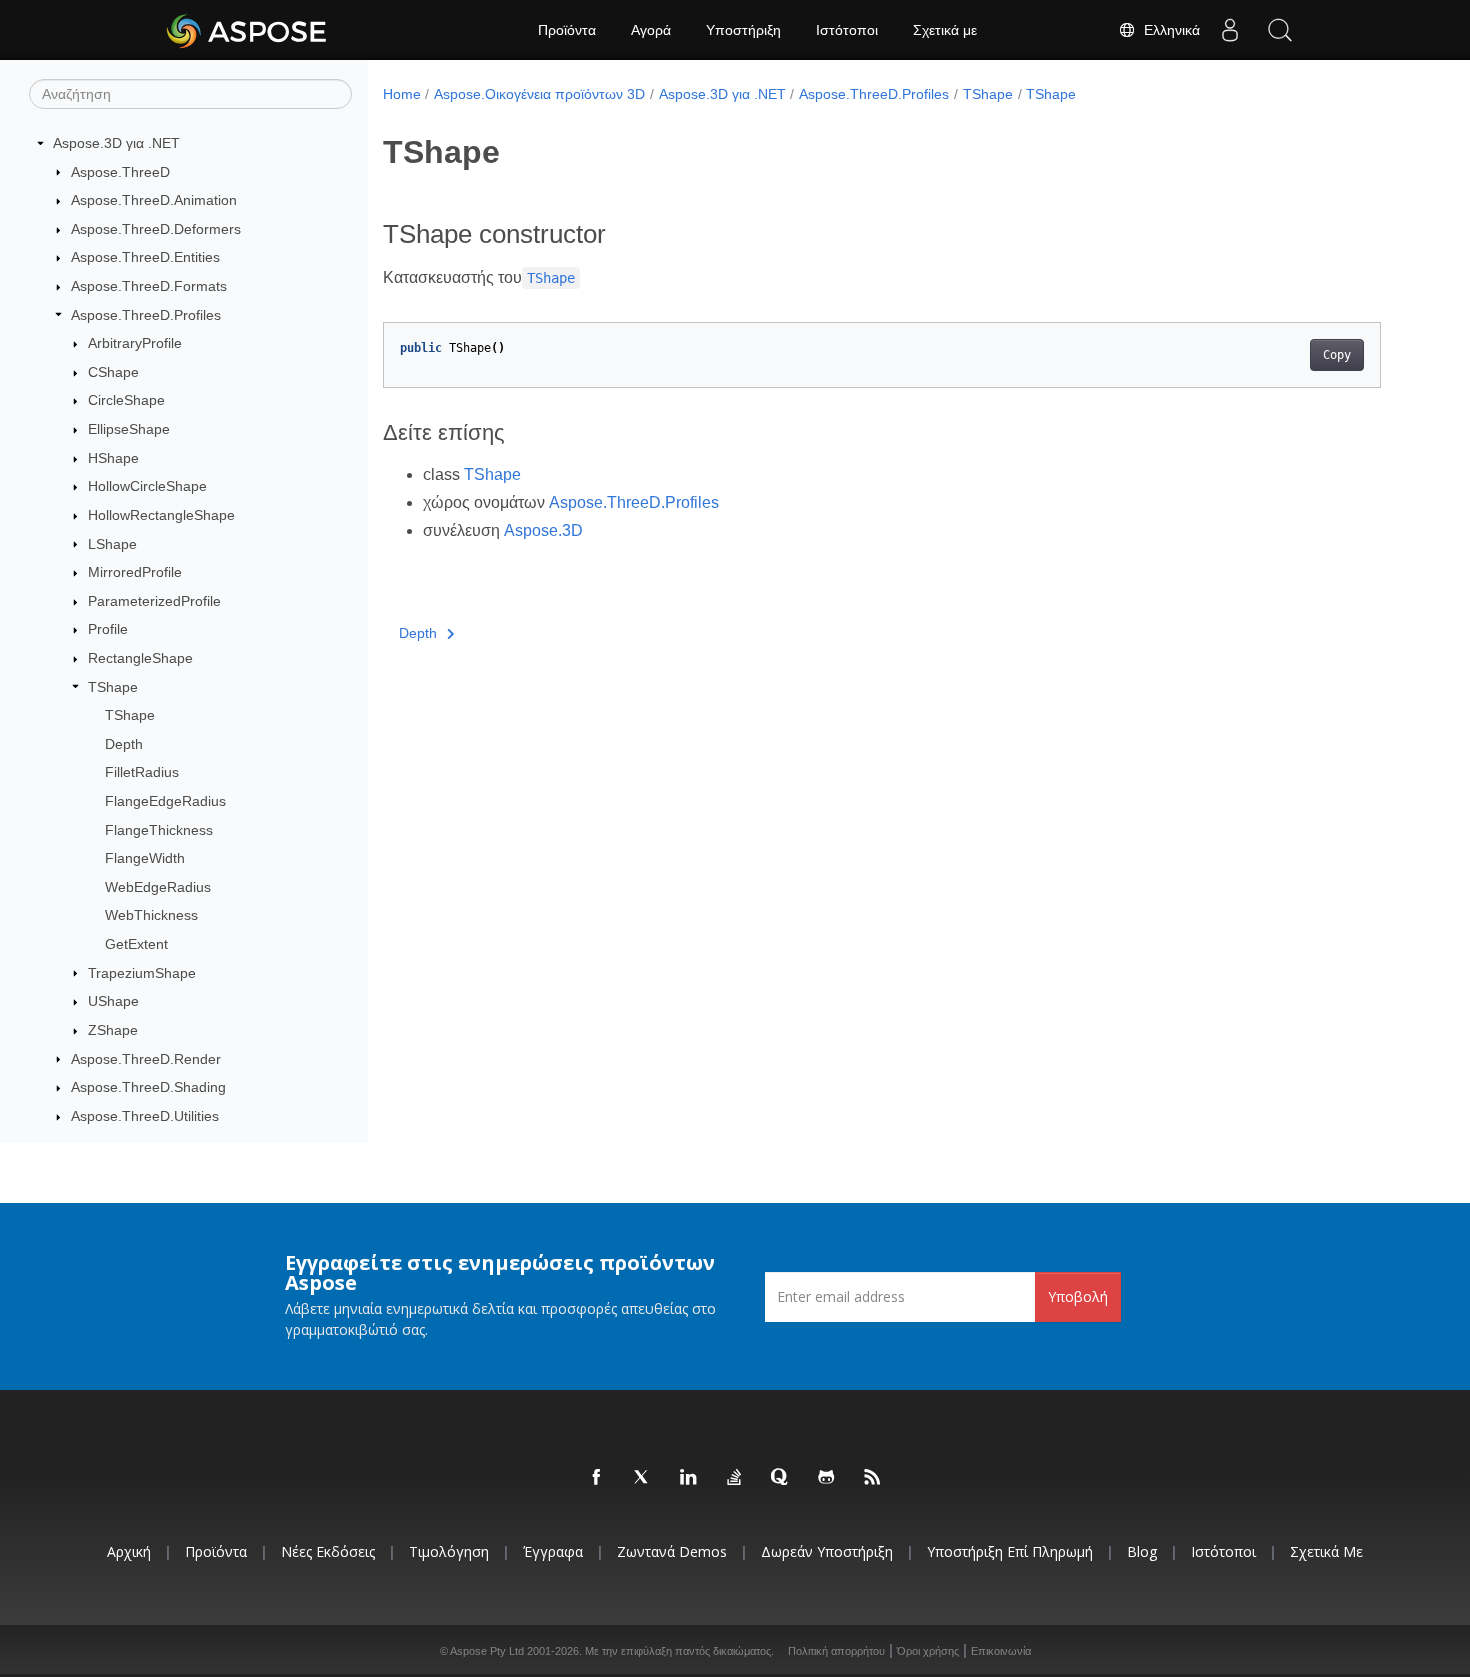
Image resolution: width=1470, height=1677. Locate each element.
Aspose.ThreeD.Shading (148, 1087)
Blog (1142, 1551)
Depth (124, 744)
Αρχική (129, 1551)
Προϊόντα (567, 30)
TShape (113, 687)
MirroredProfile (135, 572)
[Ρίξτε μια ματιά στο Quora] (781, 1478)
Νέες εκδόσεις (328, 1551)
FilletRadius (142, 772)
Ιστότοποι (847, 30)
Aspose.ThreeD (120, 172)
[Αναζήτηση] (1280, 30)
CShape (113, 372)
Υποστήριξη (743, 30)
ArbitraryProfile (135, 343)
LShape (112, 544)
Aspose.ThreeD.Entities (145, 257)
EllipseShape (129, 429)
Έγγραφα (553, 1551)
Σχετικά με (945, 30)
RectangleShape (140, 658)
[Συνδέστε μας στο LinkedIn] (689, 1478)
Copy (1337, 355)
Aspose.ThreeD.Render (146, 1059)
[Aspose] (247, 30)
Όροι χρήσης (928, 1651)
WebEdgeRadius (158, 887)
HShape (113, 458)
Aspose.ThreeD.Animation (154, 200)
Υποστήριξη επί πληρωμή (1010, 1551)
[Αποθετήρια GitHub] (827, 1478)
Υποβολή (1078, 1296)
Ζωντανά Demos (672, 1551)
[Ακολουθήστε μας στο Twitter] (643, 1478)
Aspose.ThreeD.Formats (149, 286)
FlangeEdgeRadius (165, 801)
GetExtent (136, 944)
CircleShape (126, 400)
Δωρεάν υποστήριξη (827, 1551)
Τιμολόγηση (449, 1551)
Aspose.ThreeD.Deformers (156, 229)
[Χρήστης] (1230, 30)
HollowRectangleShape (161, 515)
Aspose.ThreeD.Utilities (145, 1116)
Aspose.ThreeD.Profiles (146, 315)
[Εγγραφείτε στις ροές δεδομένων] (873, 1478)
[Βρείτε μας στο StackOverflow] (735, 1478)
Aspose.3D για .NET (116, 143)
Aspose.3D (543, 530)
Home (402, 94)
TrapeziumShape (142, 973)
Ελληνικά (1168, 30)
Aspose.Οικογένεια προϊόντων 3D (539, 94)
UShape (113, 1001)
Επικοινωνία (1001, 1651)
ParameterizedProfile (154, 601)
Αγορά (651, 30)
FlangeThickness (159, 830)
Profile (108, 629)
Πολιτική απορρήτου (836, 1651)
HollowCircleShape (147, 486)
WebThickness (151, 915)
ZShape (113, 1030)
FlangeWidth (145, 858)
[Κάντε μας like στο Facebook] (597, 1478)
